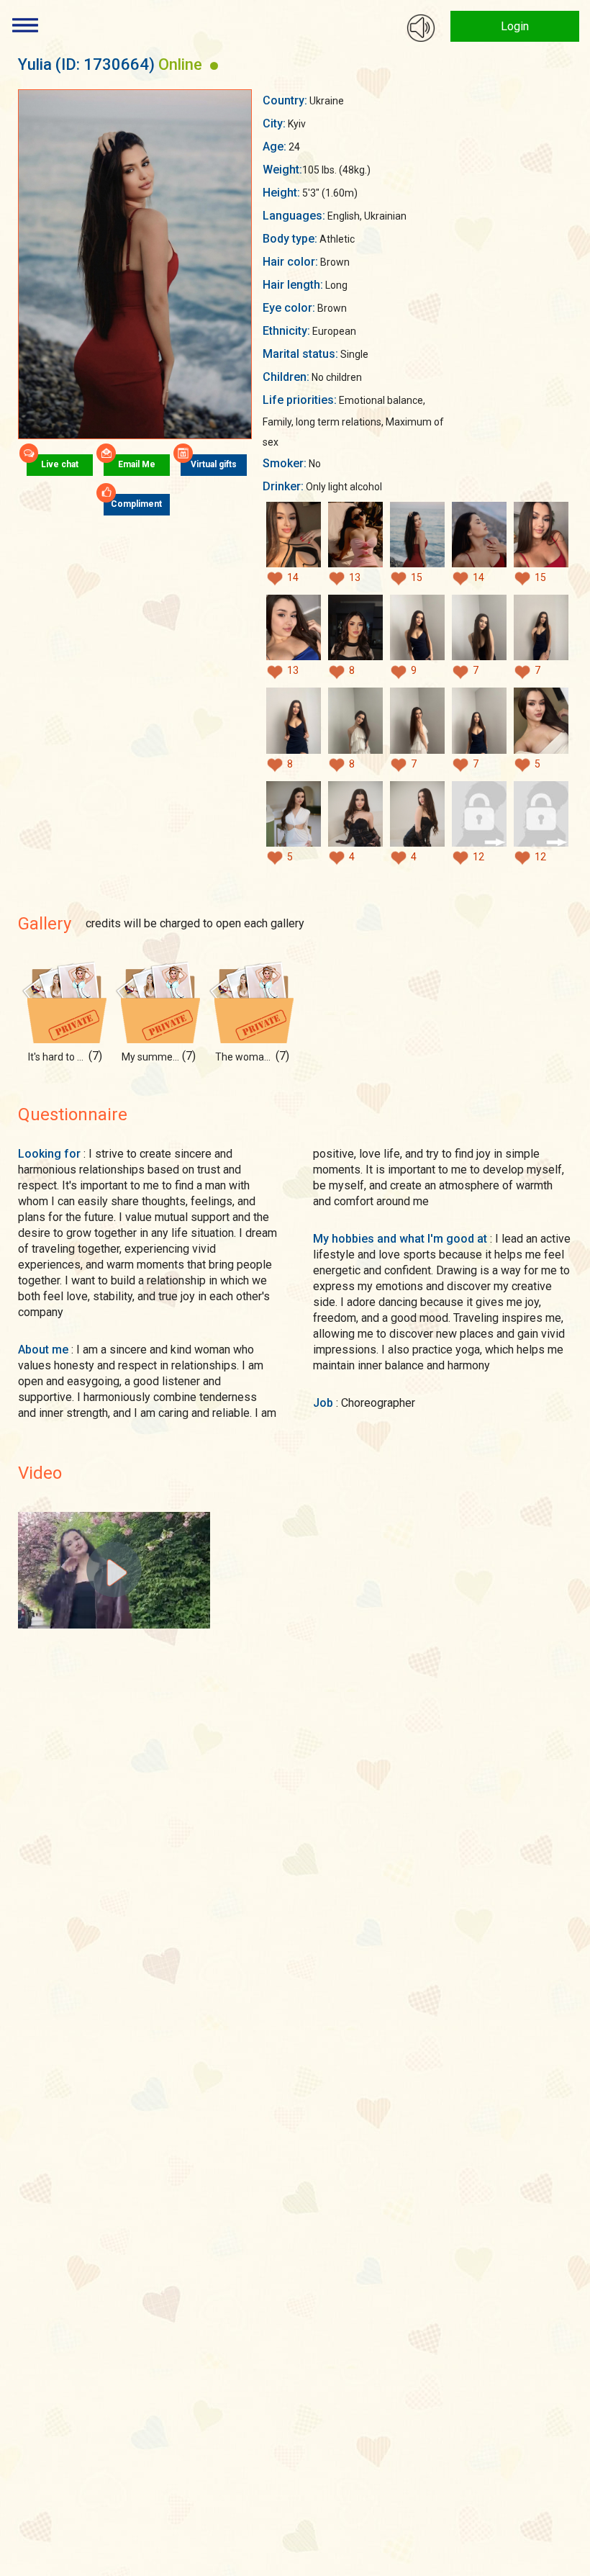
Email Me (137, 464)
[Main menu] (25, 25)
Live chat (60, 464)
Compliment (136, 504)
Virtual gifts (214, 464)
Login (515, 26)
